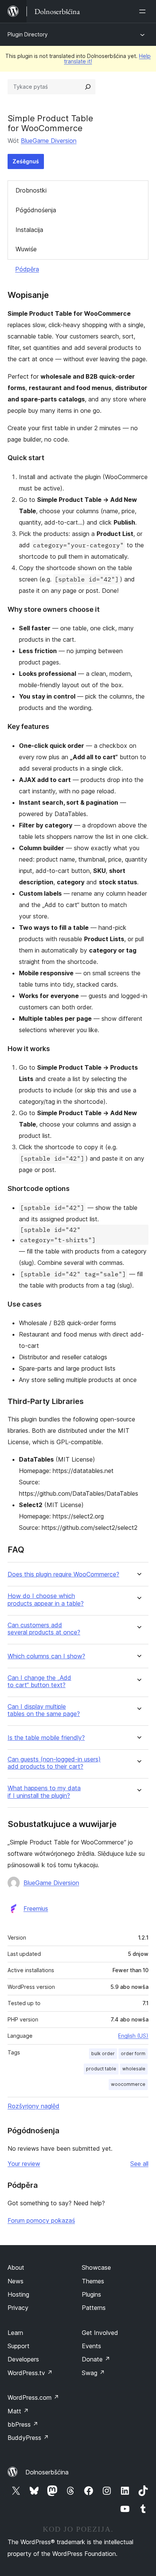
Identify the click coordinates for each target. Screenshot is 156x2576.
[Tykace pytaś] (88, 87)
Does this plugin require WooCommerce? (63, 1574)
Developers (23, 2359)
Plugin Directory (28, 34)
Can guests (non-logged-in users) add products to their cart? (54, 1763)
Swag (93, 2373)
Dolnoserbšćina (47, 2472)
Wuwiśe (26, 249)
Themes (93, 2281)
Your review (24, 2164)
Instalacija (29, 230)
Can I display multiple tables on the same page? (44, 1710)
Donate (96, 2359)
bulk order (103, 2053)
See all (139, 2164)
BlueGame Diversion (49, 141)
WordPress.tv (30, 2373)
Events (91, 2346)
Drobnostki (31, 190)
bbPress (23, 2424)
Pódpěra (27, 269)
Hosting (18, 2294)
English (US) (133, 2036)
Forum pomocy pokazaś (41, 2220)
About (16, 2267)
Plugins (91, 2294)
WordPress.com (33, 2397)
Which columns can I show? (46, 1656)
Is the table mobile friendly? (46, 1738)
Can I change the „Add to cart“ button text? (39, 1681)
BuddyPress (28, 2438)
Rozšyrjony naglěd (34, 2106)
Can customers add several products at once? (44, 1629)
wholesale (134, 2069)
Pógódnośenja (36, 210)
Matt (18, 2411)
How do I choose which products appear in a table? (46, 1600)
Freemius (36, 1908)
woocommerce (128, 2084)
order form (133, 2053)
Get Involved (100, 2333)
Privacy (18, 2308)
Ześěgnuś (26, 161)
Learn (15, 2333)
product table (101, 2069)
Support (19, 2346)
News (16, 2281)
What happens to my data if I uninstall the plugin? (44, 1792)
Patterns (94, 2308)
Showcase (96, 2267)
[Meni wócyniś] (144, 11)
